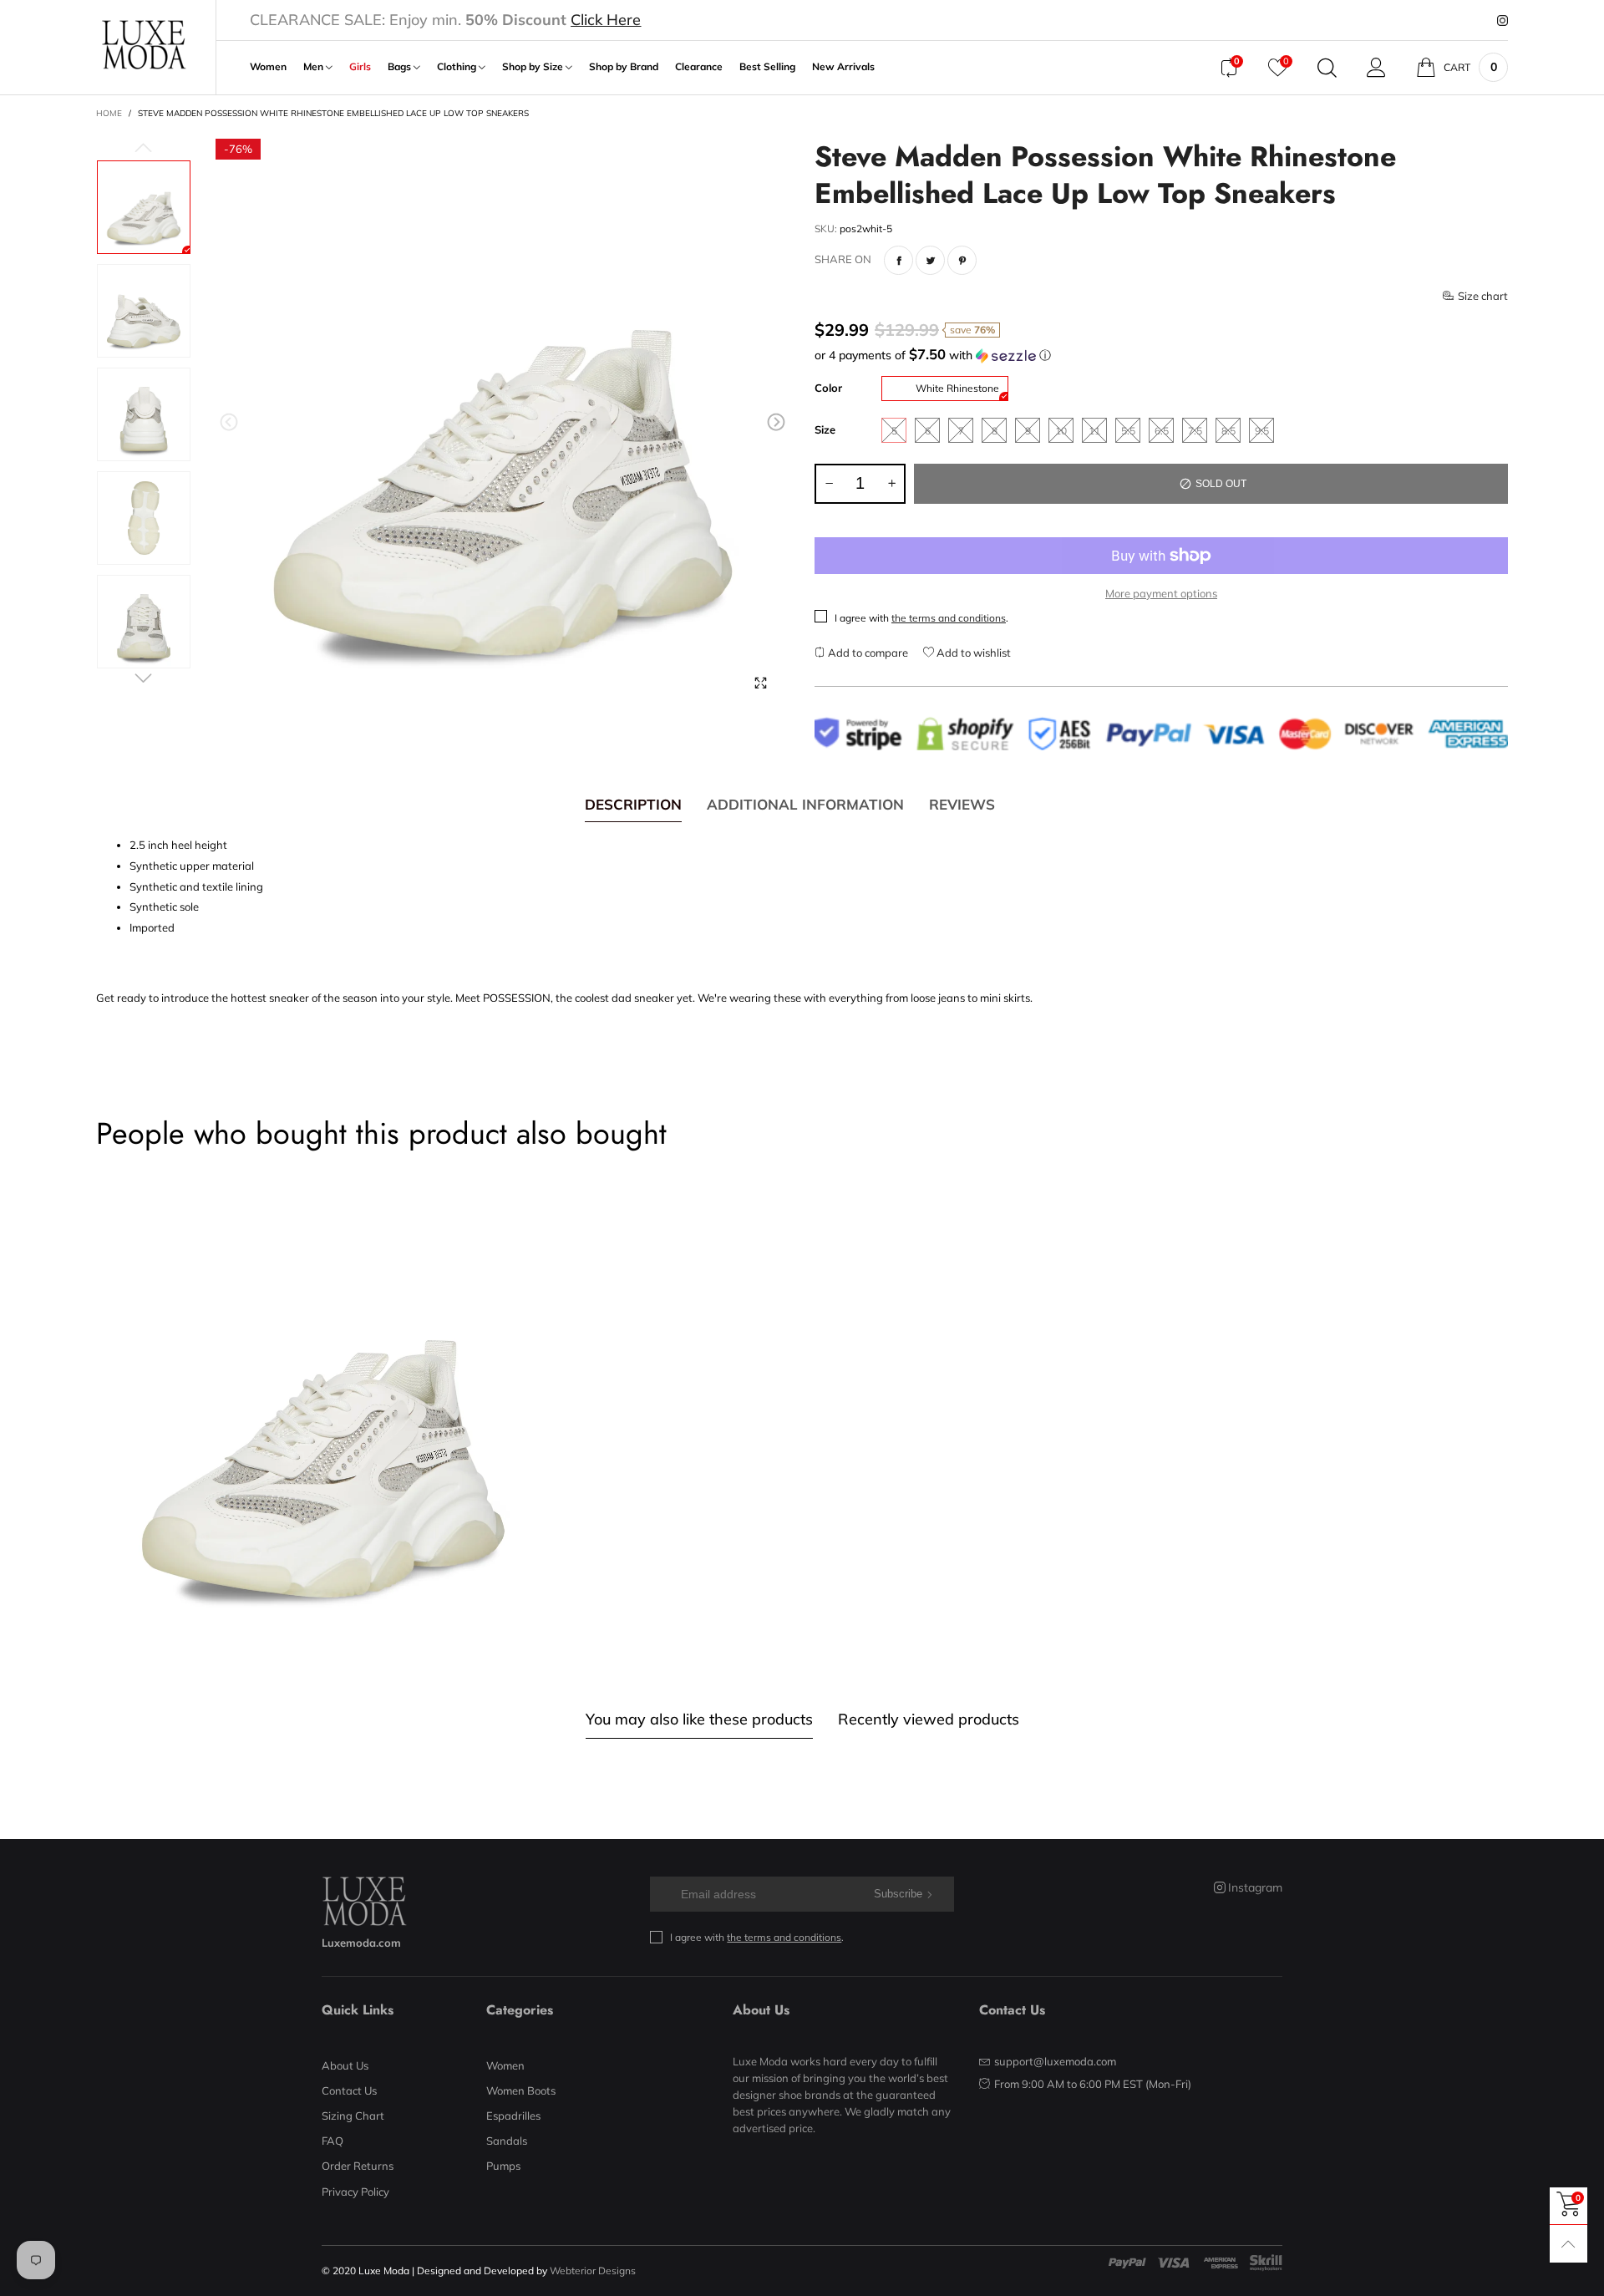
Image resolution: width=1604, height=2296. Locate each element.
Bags (401, 67)
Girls (360, 67)
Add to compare (867, 653)
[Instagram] (1502, 21)
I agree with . (921, 618)
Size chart (1483, 296)
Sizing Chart (353, 2116)
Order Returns (358, 2166)
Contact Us (349, 2090)
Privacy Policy (355, 2192)
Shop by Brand (624, 67)
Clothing (458, 67)
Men (315, 67)
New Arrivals (843, 67)
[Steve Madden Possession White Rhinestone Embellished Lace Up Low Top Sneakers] (503, 426)
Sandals (507, 2141)
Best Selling (767, 67)
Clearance (699, 67)
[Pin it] (962, 260)
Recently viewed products (929, 1719)
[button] (229, 422)
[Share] (898, 260)
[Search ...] (1327, 68)
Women (268, 67)
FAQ (332, 2141)
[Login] (1376, 68)
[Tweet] (930, 260)
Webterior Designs (593, 2271)
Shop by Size (534, 67)
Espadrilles (513, 2116)
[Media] (760, 683)
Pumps (503, 2166)
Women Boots (521, 2090)
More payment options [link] (1161, 593)
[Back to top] (1568, 2244)
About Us (345, 2065)
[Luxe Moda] (143, 45)
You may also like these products (699, 1719)
